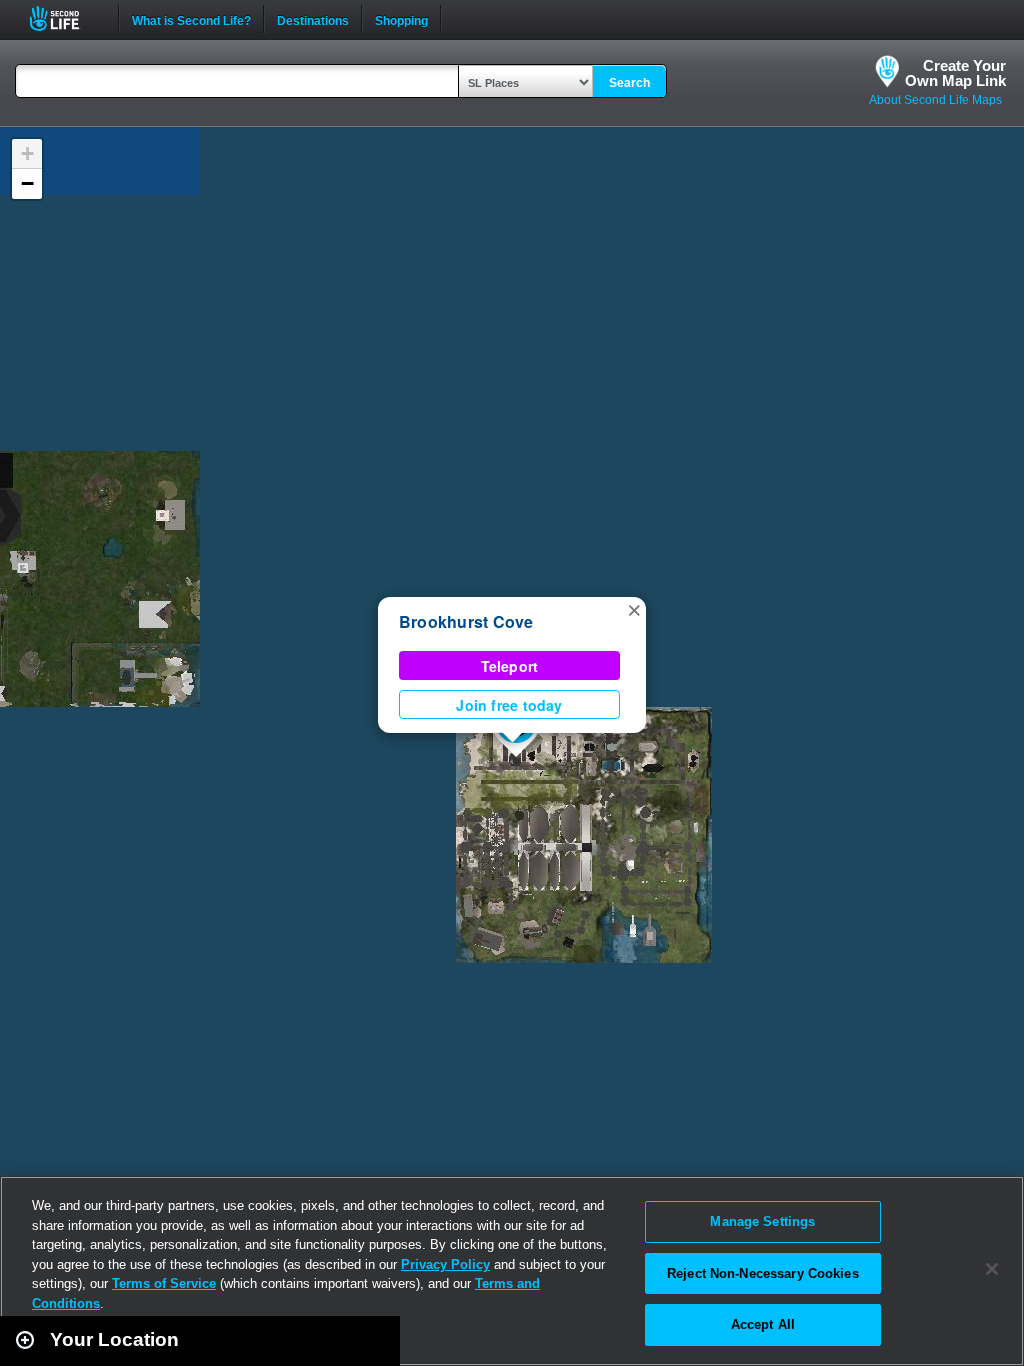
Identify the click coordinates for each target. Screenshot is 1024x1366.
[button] (634, 609)
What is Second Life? (191, 19)
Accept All (763, 1324)
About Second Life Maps (935, 100)
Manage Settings (762, 1221)
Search (629, 83)
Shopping (401, 19)
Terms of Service (164, 1283)
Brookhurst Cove (466, 621)
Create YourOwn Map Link (955, 73)
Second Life (65, 18)
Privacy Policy (445, 1264)
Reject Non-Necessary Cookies (763, 1273)
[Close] (992, 1269)
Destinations (313, 19)
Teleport (510, 666)
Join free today (509, 705)
